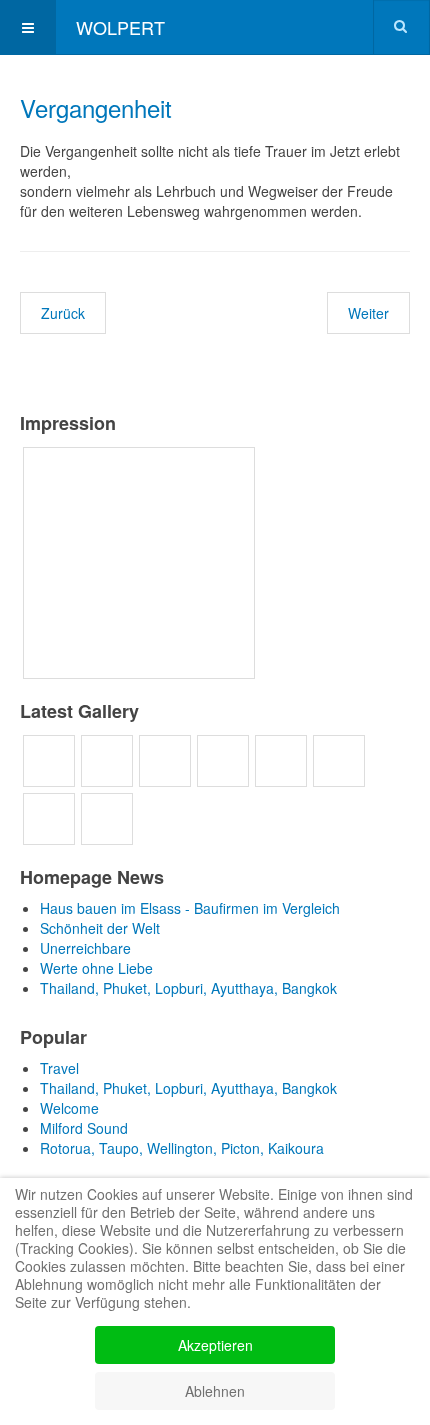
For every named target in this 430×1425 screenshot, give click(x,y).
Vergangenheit (96, 107)
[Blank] (288, 563)
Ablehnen (215, 1391)
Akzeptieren (215, 1345)
